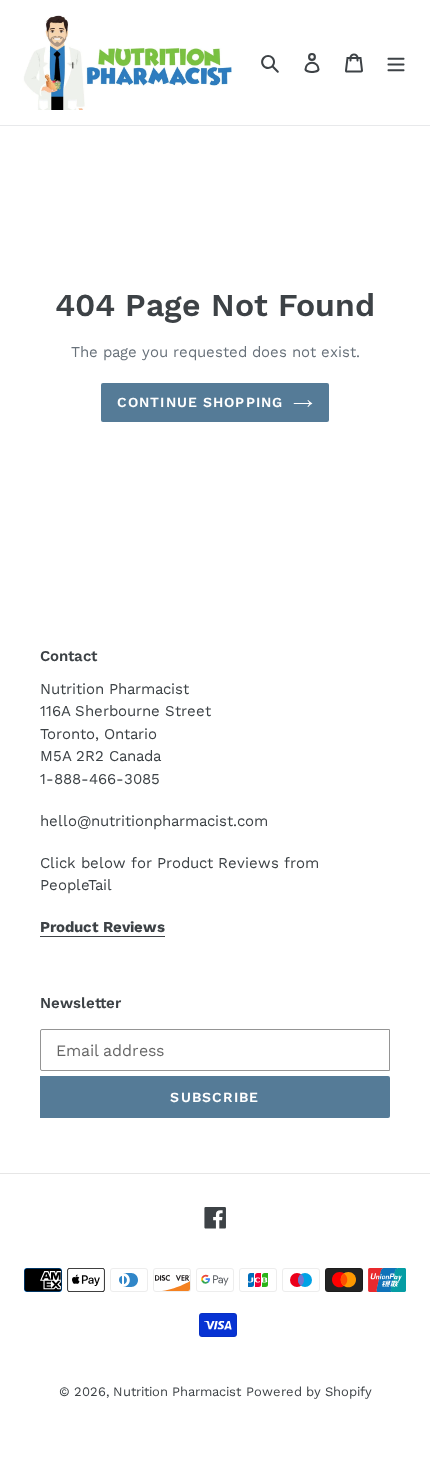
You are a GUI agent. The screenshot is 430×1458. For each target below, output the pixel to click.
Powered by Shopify (309, 1391)
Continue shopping (200, 402)
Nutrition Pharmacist (177, 1391)
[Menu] (396, 62)
